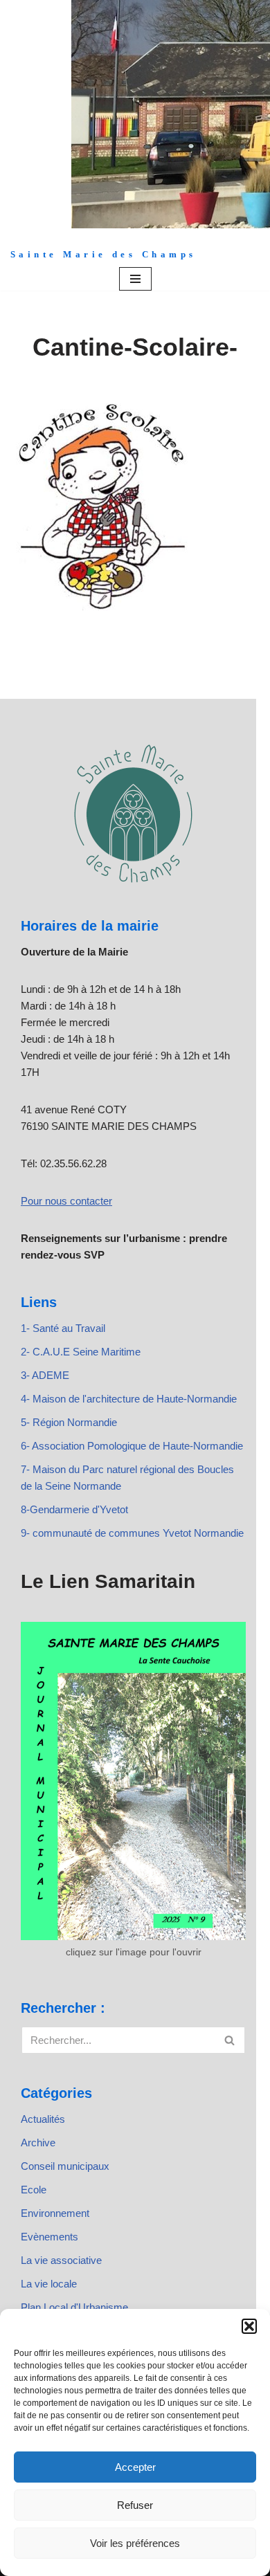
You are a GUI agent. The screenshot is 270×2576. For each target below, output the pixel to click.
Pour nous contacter (66, 1201)
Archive (38, 2143)
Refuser (135, 2505)
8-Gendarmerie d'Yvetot (74, 1509)
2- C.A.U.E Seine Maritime (81, 1352)
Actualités (43, 2119)
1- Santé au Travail (63, 1328)
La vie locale (49, 2284)
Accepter (135, 2467)
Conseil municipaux (65, 2166)
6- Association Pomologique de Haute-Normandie (132, 1446)
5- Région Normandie (69, 1422)
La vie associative (61, 2260)
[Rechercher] (230, 2040)
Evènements (49, 2237)
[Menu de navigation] (135, 279)
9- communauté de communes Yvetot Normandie (132, 1533)
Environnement (55, 2213)
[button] (249, 2326)
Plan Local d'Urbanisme (74, 2307)
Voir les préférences (135, 2543)
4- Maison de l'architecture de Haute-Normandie (129, 1399)
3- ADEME (45, 1375)
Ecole (34, 2190)
